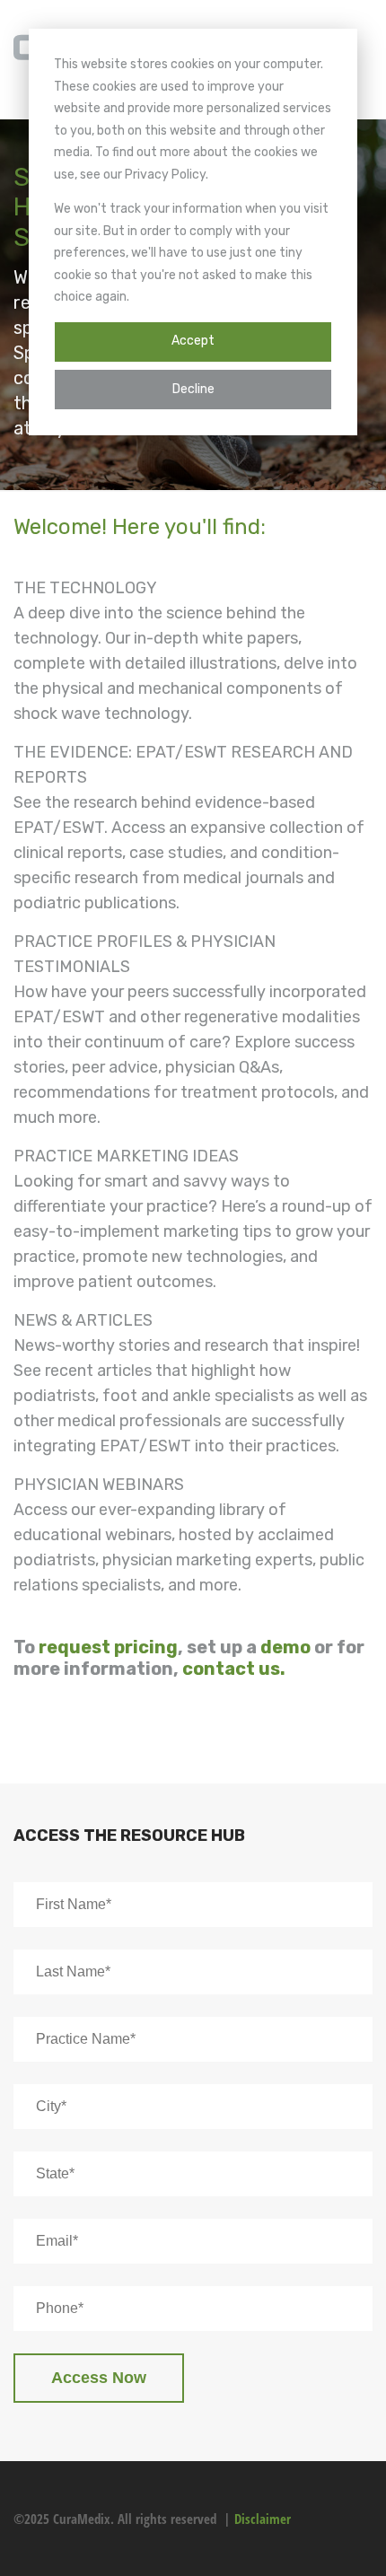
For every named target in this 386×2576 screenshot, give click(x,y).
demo (285, 1647)
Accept (193, 341)
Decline (193, 389)
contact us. (234, 1669)
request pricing (108, 1647)
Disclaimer (263, 2519)
